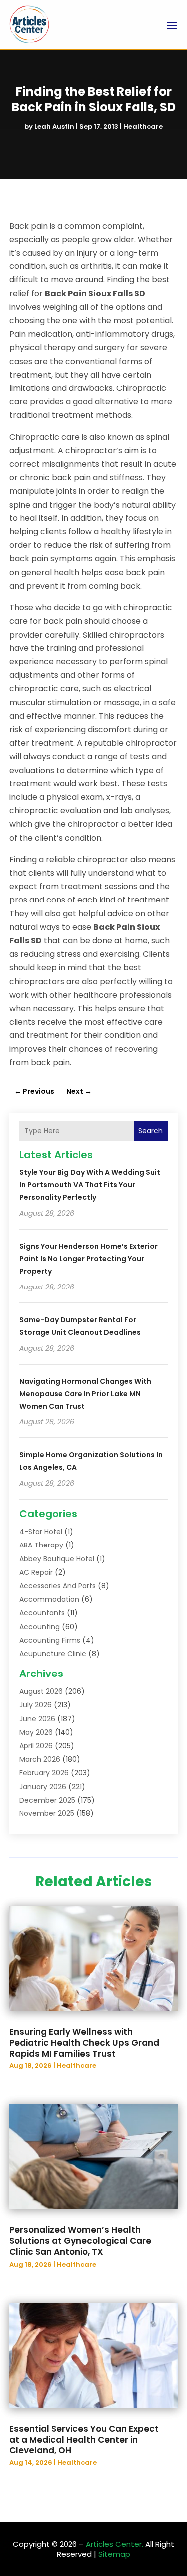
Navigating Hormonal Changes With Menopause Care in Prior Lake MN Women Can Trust (85, 1394)
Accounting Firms (50, 1640)
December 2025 (47, 1800)
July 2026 (36, 1705)
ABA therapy (41, 1545)
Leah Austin (54, 126)
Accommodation (49, 1599)
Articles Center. (114, 2544)
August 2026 (41, 1691)
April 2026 (36, 1746)
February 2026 (44, 1773)
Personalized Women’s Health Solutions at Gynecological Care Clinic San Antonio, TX (80, 2241)
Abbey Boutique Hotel (57, 1559)
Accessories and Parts (58, 1586)
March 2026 (40, 1759)
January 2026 (43, 1787)
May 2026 (36, 1732)
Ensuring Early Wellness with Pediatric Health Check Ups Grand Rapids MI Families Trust (84, 2043)
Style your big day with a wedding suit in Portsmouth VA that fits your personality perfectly (90, 1185)
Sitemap (114, 2554)
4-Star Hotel (41, 1532)
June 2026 (37, 1719)
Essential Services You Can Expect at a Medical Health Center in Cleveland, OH (84, 2440)
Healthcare (143, 126)
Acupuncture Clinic (53, 1654)
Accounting (40, 1627)
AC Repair (36, 1572)
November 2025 (47, 1813)
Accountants (42, 1613)
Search (150, 1131)
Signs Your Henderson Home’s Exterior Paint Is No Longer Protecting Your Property (89, 1259)
